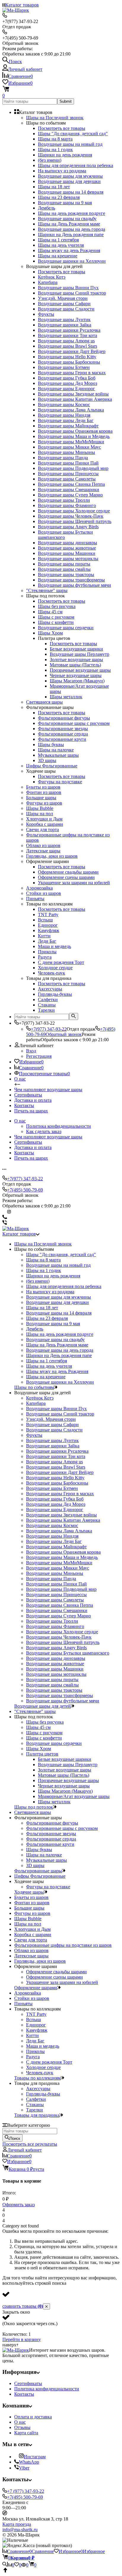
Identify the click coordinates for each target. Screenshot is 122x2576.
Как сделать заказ (44, 1131)
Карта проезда (17, 2524)
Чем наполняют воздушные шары (48, 1090)
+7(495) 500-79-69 (25, 1190)
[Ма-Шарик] (16, 2350)
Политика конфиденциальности (58, 1126)
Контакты (24, 1105)
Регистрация (39, 1056)
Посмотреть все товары (62, 128)
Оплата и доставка (33, 2417)
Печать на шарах (31, 1111)
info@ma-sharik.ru (20, 2530)
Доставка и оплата (33, 1100)
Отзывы (22, 2427)
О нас (20, 1079)
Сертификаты (28, 1095)
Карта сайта (26, 2433)
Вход (31, 1051)
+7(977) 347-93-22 (49, 1029)
